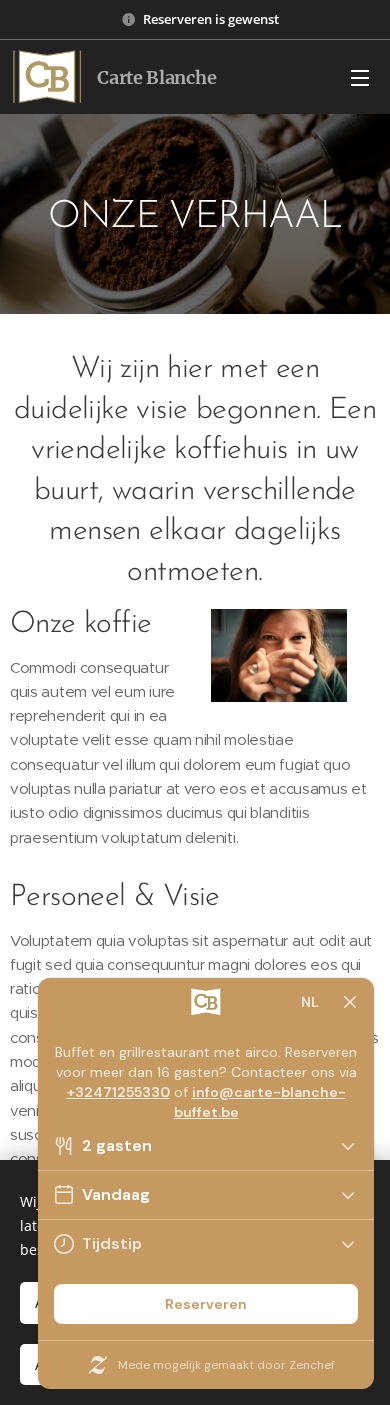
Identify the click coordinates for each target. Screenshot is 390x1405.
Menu (360, 77)
